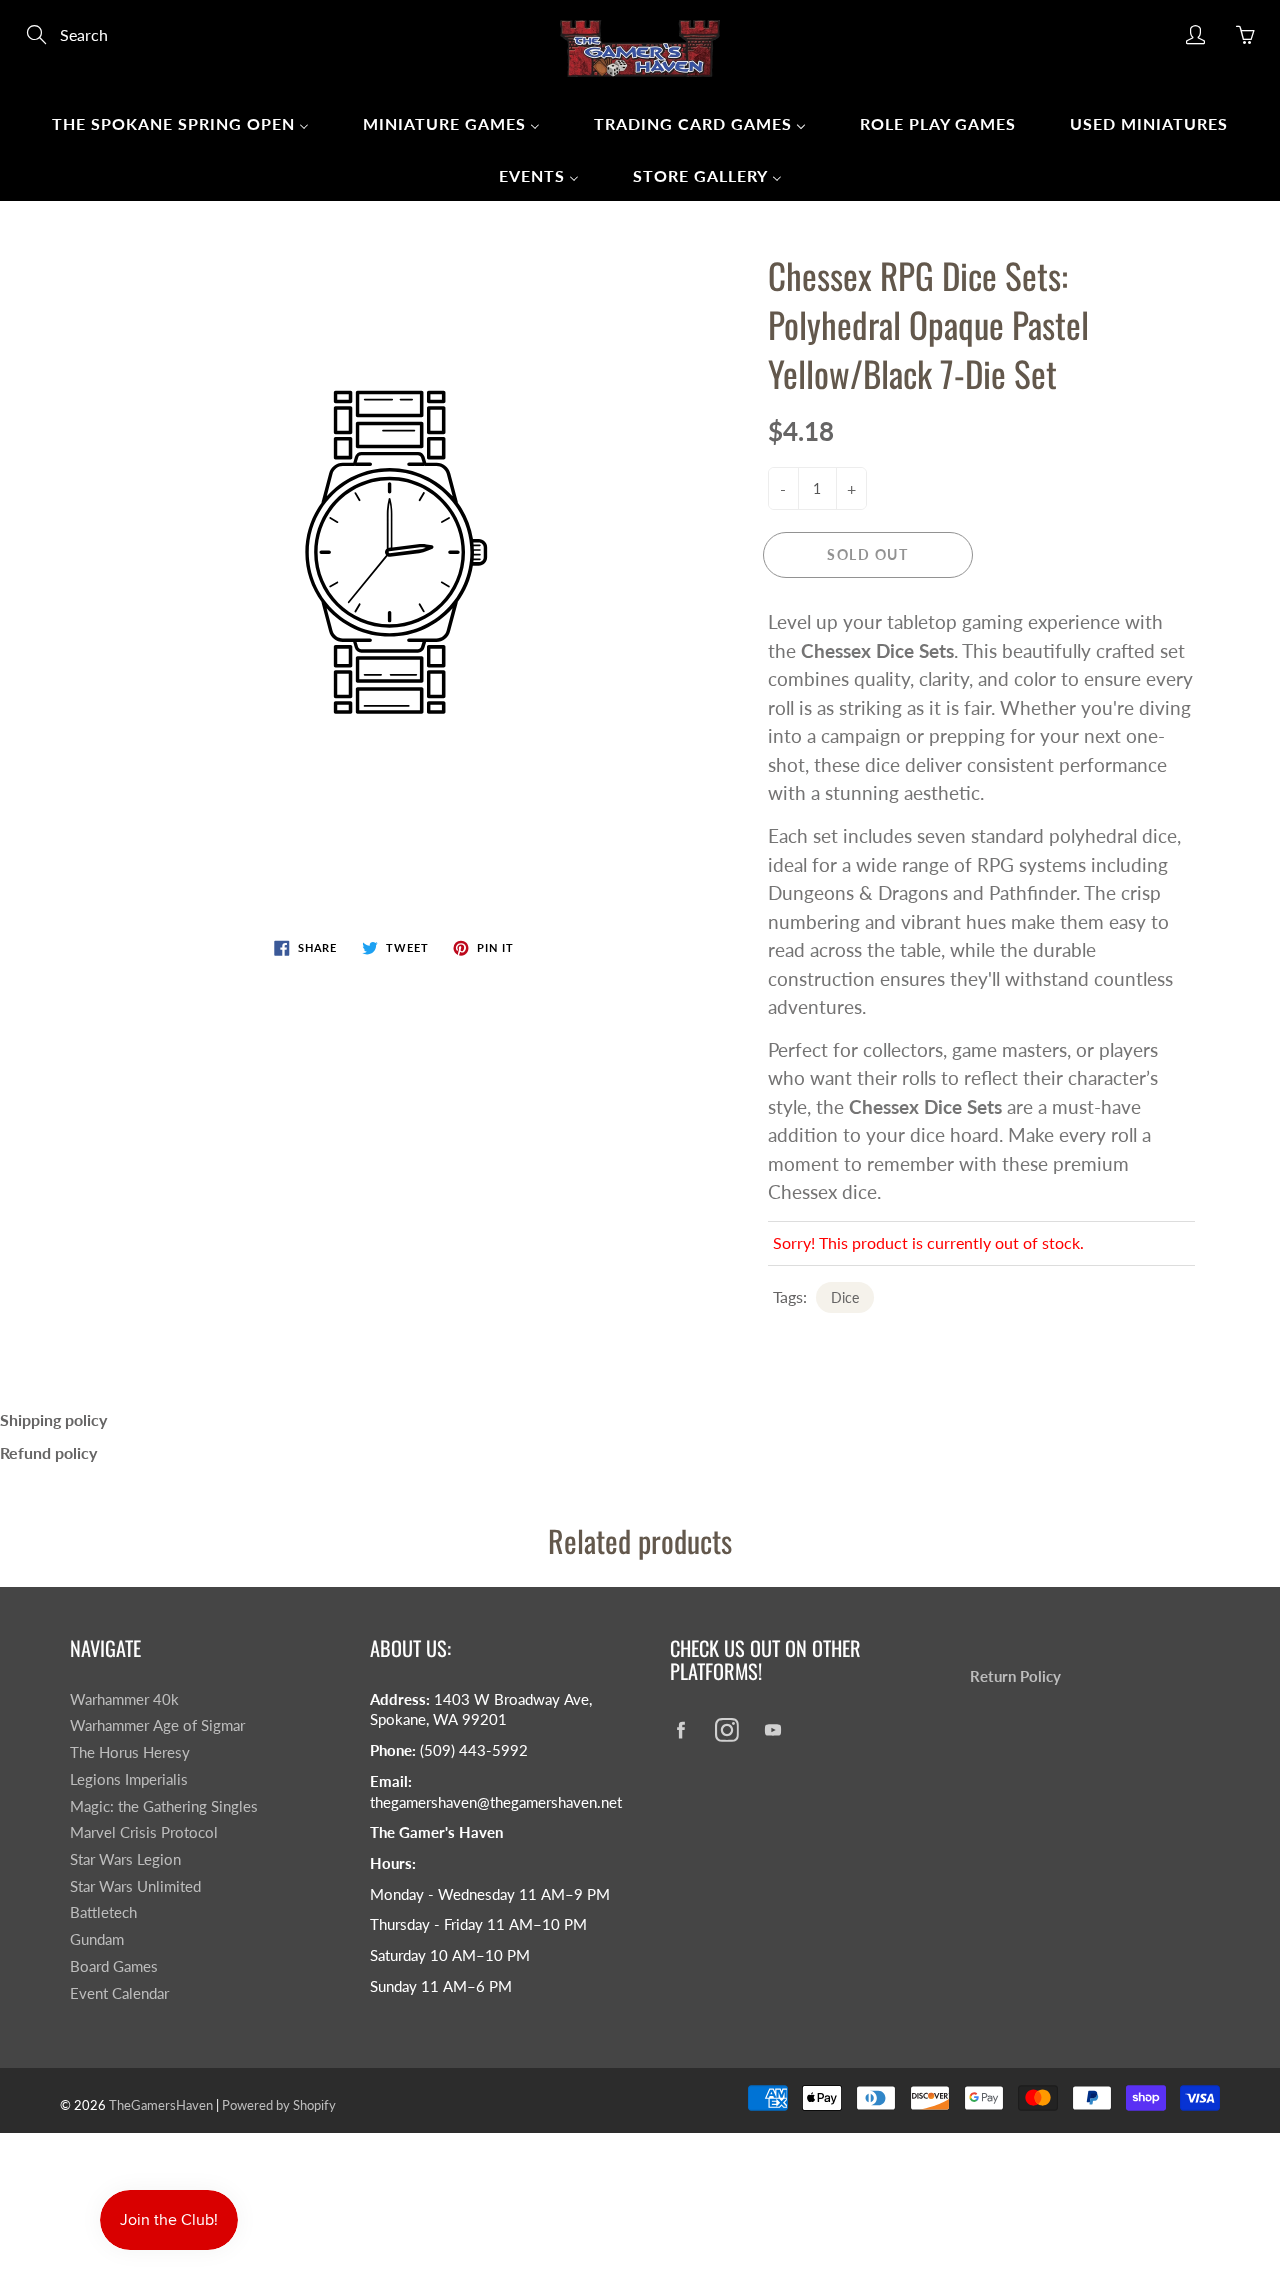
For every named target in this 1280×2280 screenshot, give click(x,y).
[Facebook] (680, 1729)
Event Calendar (119, 1993)
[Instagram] (726, 1729)
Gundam (97, 1939)
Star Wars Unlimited (135, 1886)
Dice (845, 1297)
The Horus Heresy (130, 1752)
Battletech (103, 1912)
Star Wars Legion (125, 1859)
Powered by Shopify (279, 2105)
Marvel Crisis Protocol (144, 1832)
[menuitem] (180, 123)
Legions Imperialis (129, 1779)
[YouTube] (772, 1729)
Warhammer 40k (124, 1699)
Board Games (114, 1966)
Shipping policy (53, 1419)
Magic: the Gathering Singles (164, 1806)
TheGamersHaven (161, 2105)
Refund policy (48, 1452)
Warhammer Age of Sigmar (157, 1725)
